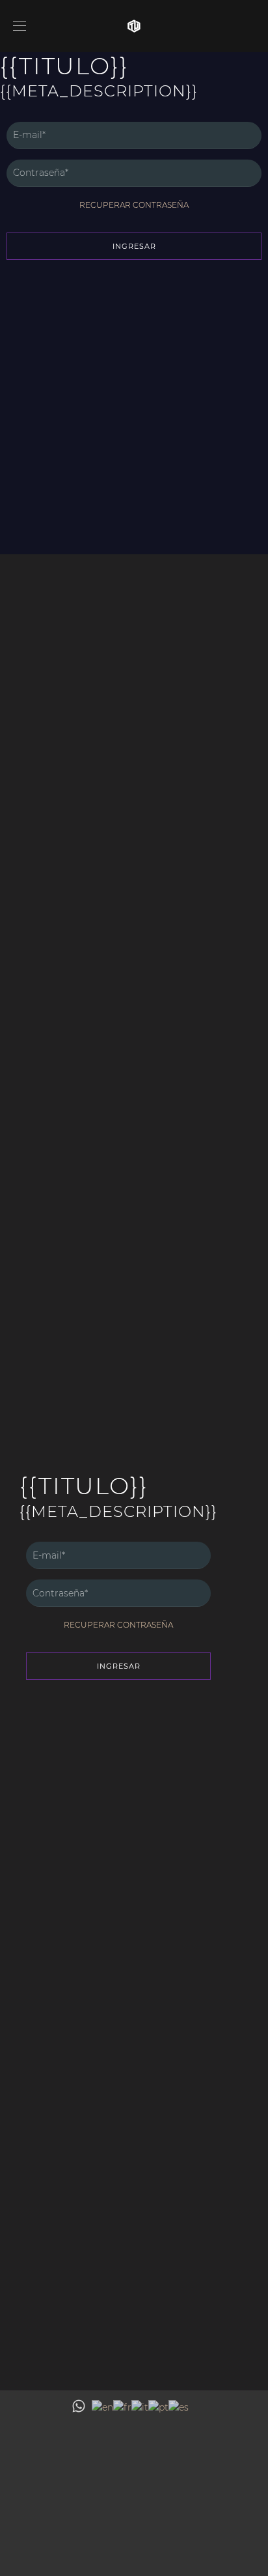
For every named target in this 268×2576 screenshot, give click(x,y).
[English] (102, 2407)
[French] (122, 2407)
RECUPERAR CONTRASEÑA (134, 205)
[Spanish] (179, 2407)
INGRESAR (134, 246)
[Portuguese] (158, 2407)
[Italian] (140, 2407)
